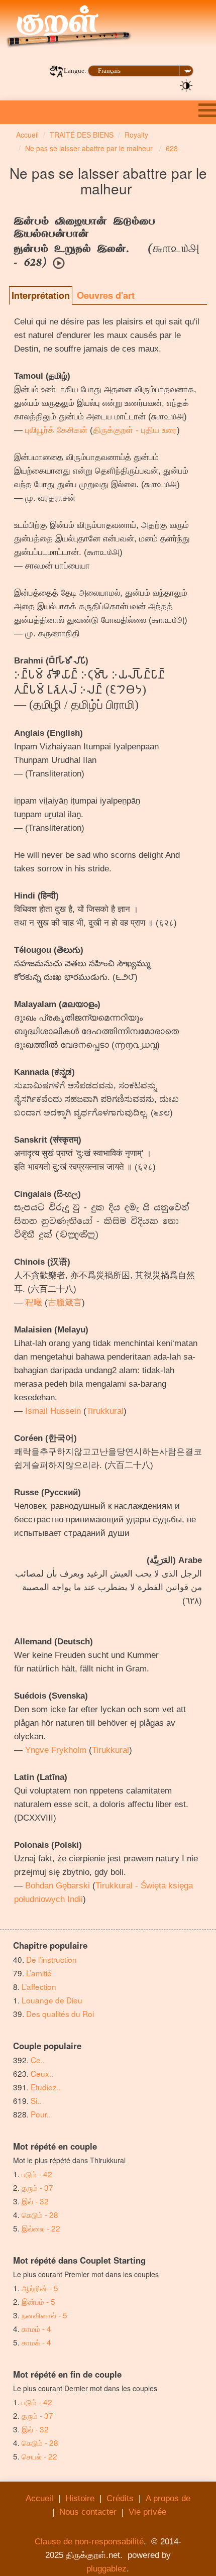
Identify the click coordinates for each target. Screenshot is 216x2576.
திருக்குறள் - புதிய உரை (135, 430)
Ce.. (38, 2060)
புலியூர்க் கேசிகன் (56, 430)
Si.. (36, 2100)
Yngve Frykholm (56, 1750)
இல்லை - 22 (41, 2228)
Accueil (39, 2498)
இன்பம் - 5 (38, 2301)
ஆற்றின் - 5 (40, 2288)
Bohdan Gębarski (58, 1886)
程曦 (34, 1303)
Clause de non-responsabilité (89, 2542)
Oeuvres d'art (106, 295)
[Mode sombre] (186, 85)
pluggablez (106, 2569)
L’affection (39, 1986)
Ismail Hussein (53, 1411)
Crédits (120, 2498)
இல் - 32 (35, 2201)
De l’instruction (51, 1959)
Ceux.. (42, 2073)
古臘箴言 (65, 1303)
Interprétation (41, 295)
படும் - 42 (37, 2174)
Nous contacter (88, 2512)
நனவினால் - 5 (44, 2315)
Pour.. (41, 2114)
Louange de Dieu (52, 2000)
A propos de (168, 2498)
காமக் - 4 (36, 2342)
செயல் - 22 (39, 2456)
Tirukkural (105, 1411)
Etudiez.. (46, 2087)
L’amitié (40, 1973)
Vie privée (147, 2512)
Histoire (80, 2498)
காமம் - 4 (36, 2328)
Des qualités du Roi (60, 2013)
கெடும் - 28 (40, 2214)
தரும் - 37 (37, 2187)
